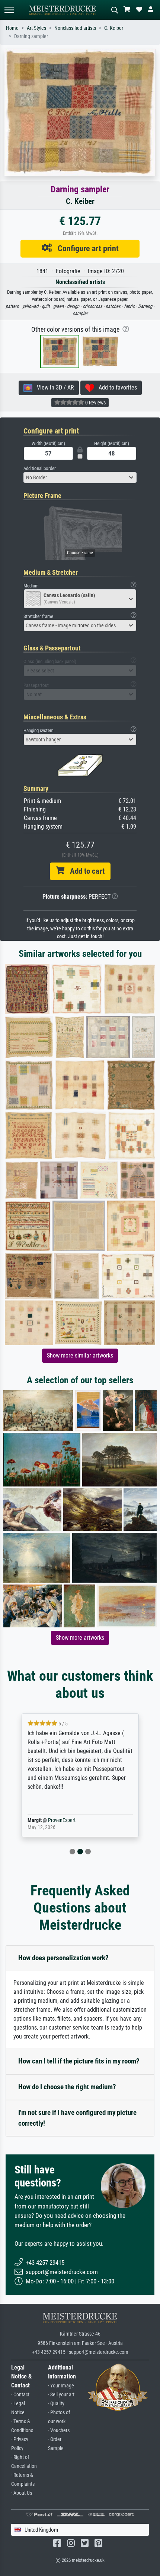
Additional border (40, 468)
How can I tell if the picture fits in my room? (79, 2061)
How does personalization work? (63, 1958)
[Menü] (9, 10)
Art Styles (36, 28)
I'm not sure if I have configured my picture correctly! (77, 2118)
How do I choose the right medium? (67, 2087)
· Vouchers (59, 2430)
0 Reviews (95, 403)
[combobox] (80, 477)
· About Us (22, 2493)
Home (12, 28)
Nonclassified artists (75, 28)
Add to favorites (116, 387)
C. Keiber (114, 28)
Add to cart (84, 871)
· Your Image (61, 2386)
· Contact (20, 2395)
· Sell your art (61, 2395)
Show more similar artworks (80, 1355)
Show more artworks (80, 1638)
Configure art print (85, 248)
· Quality (56, 2404)
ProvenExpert (62, 1820)
